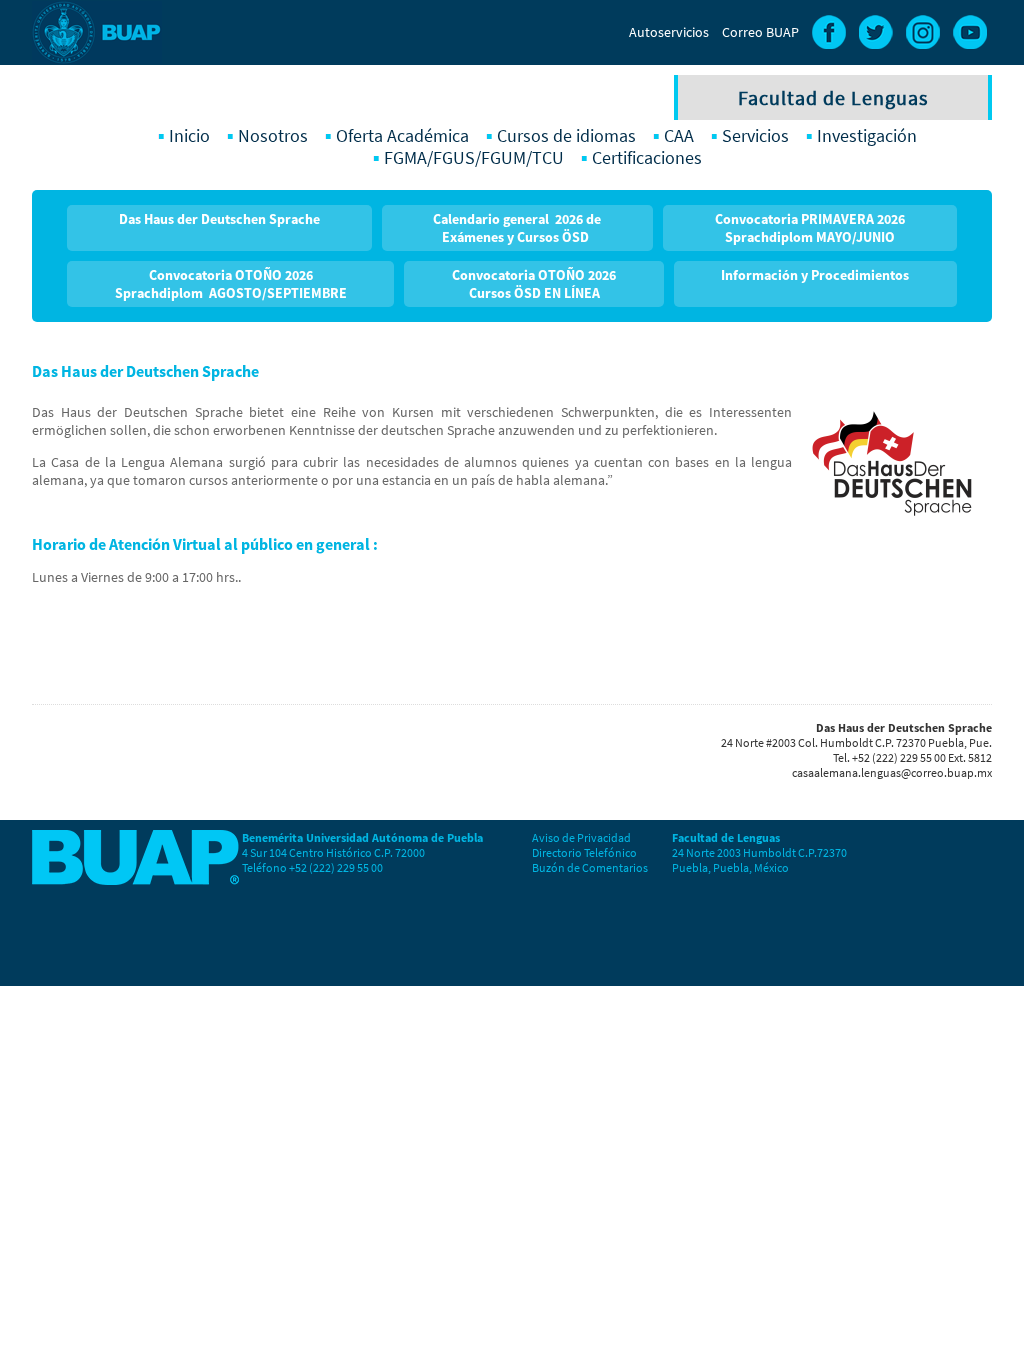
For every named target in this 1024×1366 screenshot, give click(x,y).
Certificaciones (647, 158)
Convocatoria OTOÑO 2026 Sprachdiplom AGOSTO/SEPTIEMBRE (231, 284)
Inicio (189, 136)
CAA (679, 136)
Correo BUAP (760, 32)
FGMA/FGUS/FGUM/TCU (474, 158)
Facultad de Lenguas (833, 97)
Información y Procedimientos (815, 275)
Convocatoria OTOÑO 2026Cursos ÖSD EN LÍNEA (534, 284)
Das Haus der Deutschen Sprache (219, 219)
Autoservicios (669, 32)
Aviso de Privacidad (581, 837)
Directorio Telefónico (584, 852)
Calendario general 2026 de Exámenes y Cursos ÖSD (517, 228)
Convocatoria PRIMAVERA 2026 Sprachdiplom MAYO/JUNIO (810, 228)
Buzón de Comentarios (590, 867)
